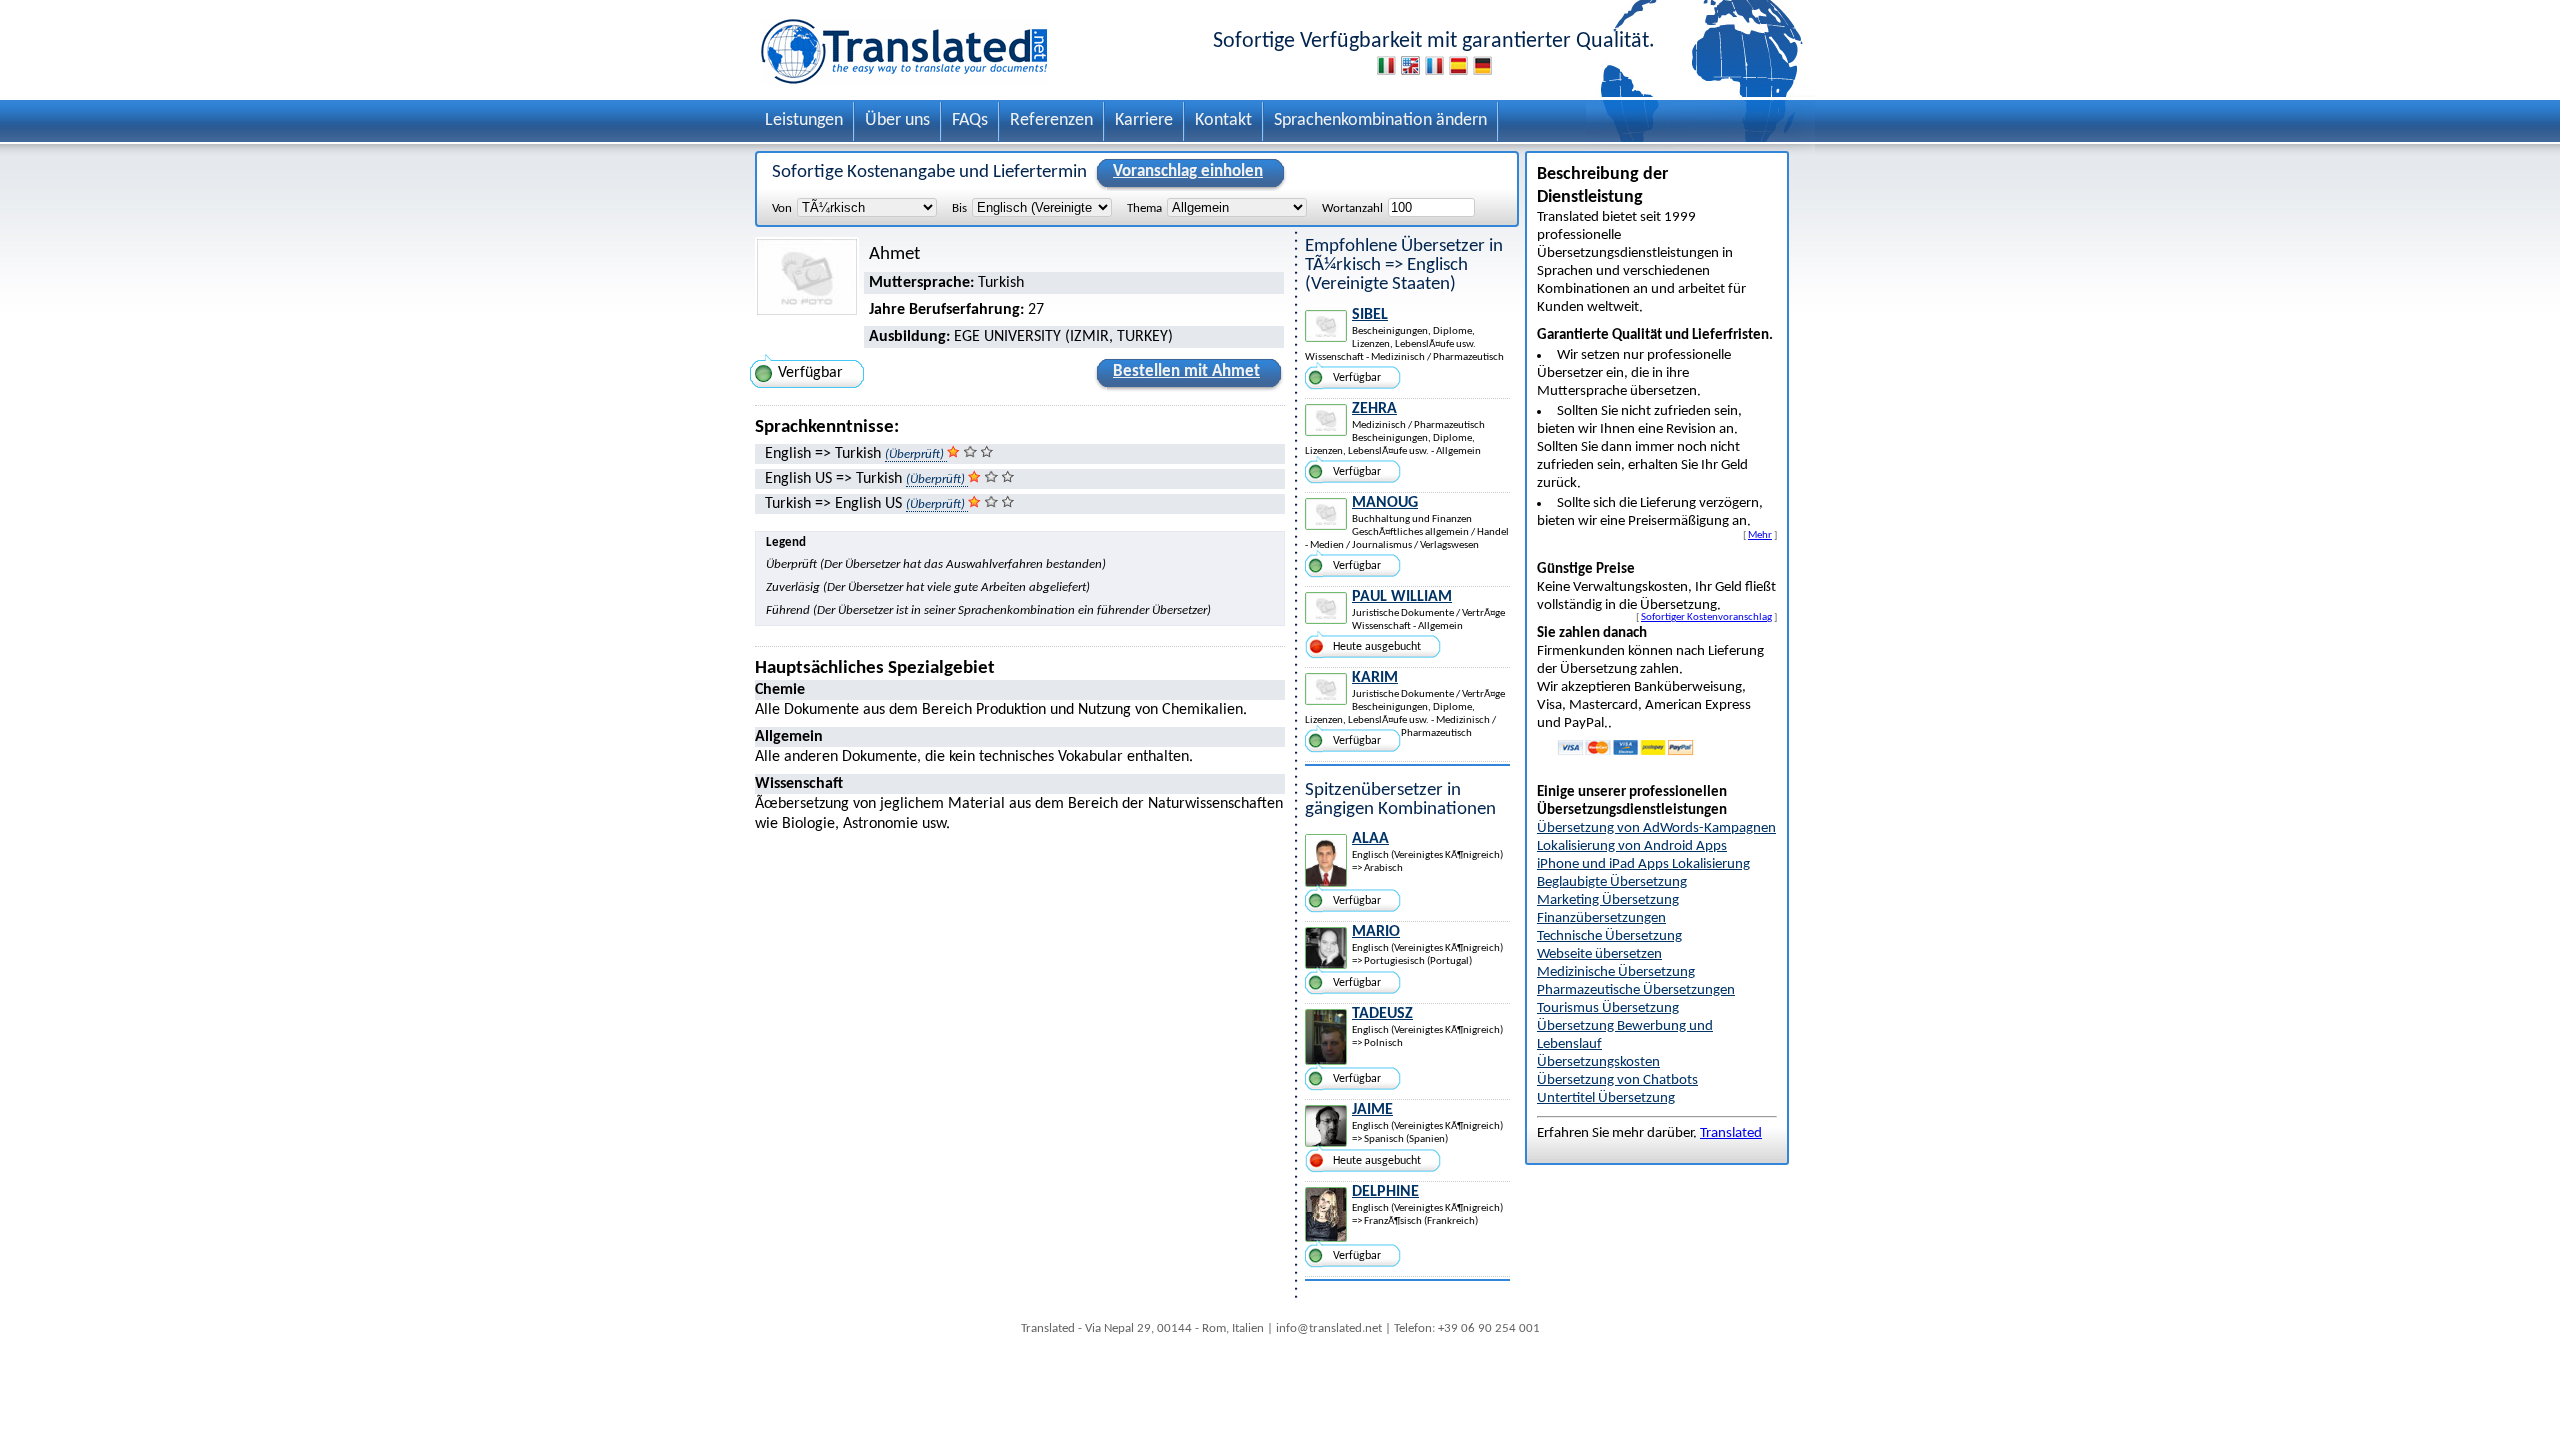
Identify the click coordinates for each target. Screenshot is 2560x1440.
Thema (1144, 208)
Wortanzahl (1352, 208)
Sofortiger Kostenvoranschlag (1706, 617)
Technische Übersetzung (1609, 936)
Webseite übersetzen (1599, 954)
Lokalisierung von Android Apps (1632, 846)
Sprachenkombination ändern (1380, 120)
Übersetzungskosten (1598, 1062)
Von (782, 208)
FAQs (970, 120)
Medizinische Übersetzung (1616, 972)
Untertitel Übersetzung (1606, 1098)
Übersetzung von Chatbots (1617, 1080)
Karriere (1144, 120)
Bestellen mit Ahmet (1186, 371)
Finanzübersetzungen (1601, 918)
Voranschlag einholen (1188, 171)
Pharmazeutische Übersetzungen (1636, 990)
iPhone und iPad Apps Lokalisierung (1643, 864)
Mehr (1760, 535)
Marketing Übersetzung (1608, 900)
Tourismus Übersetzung (1608, 1008)
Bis (959, 208)
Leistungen (804, 120)
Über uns (897, 120)
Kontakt (1223, 120)
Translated (1731, 1133)
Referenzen (1051, 120)
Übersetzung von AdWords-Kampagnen (1656, 828)
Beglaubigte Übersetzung (1612, 882)
